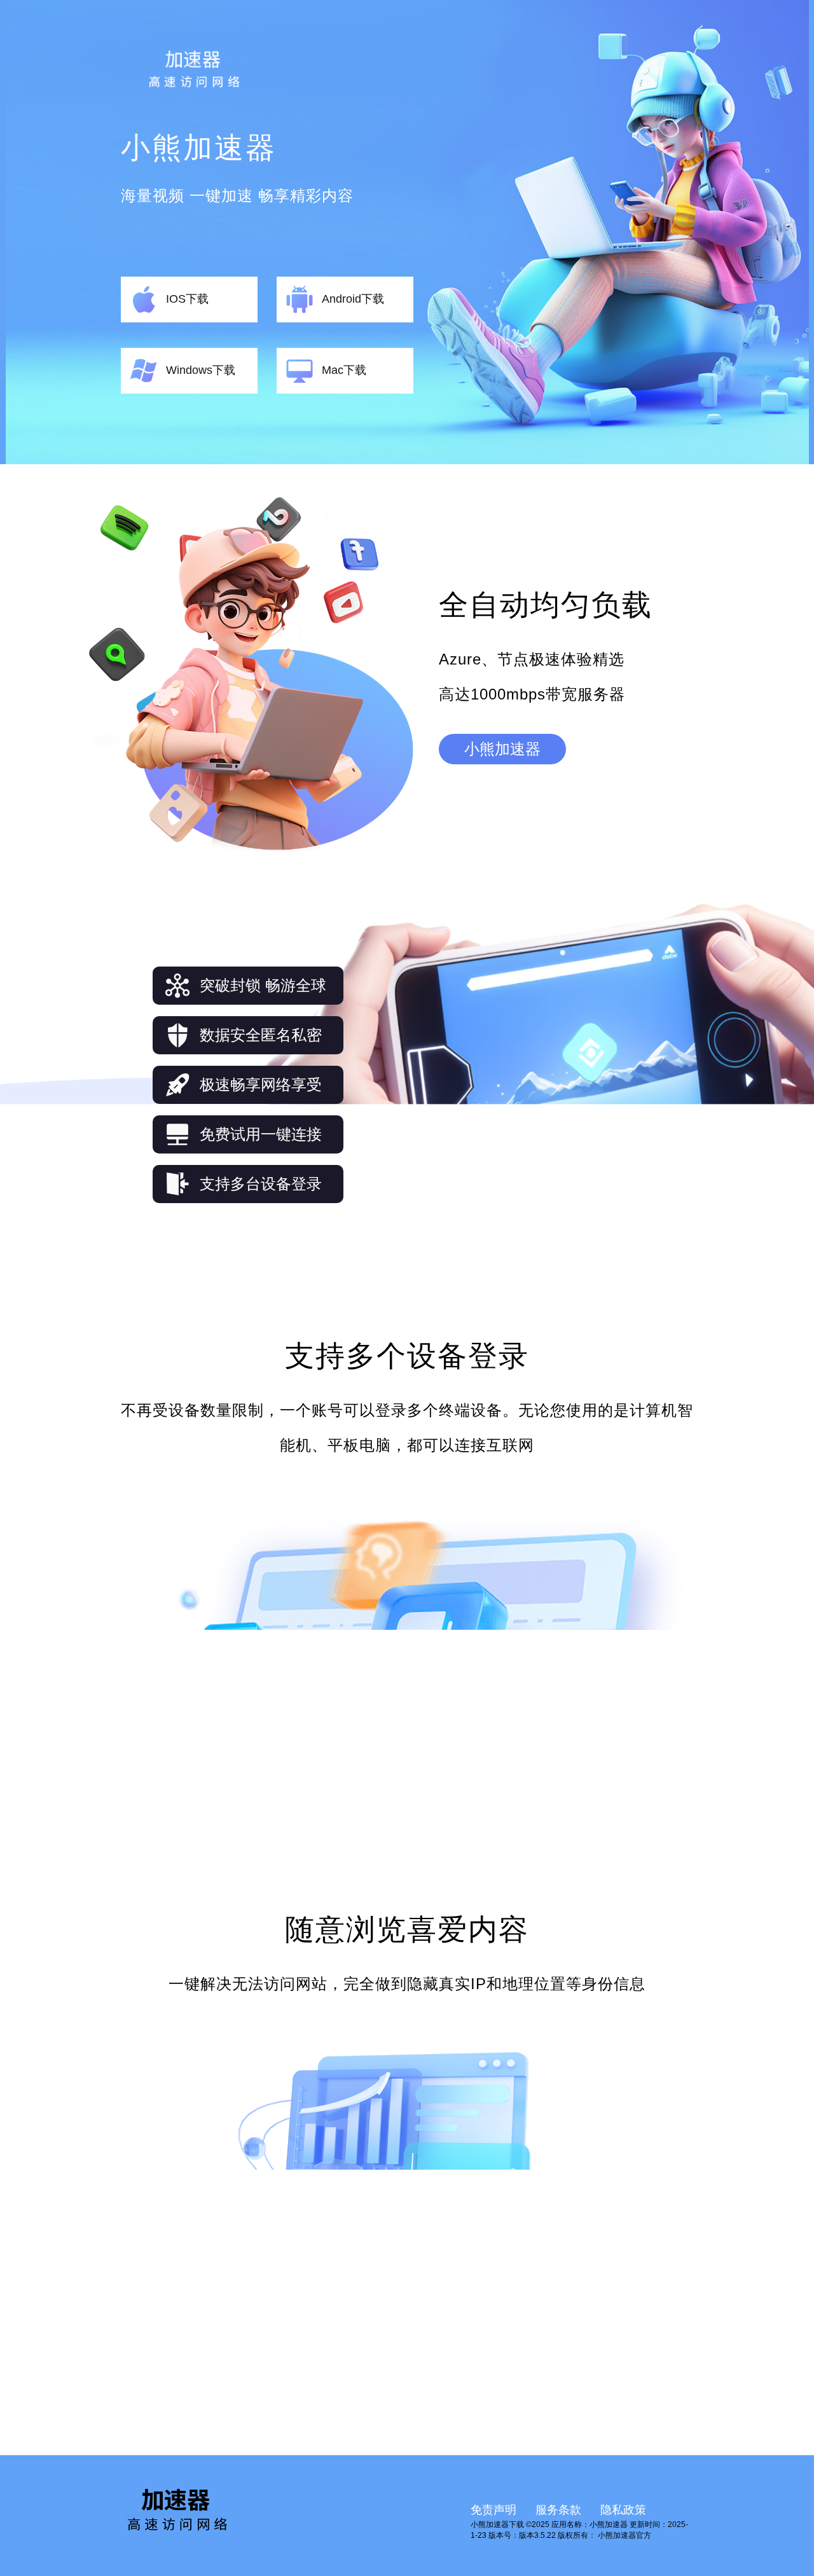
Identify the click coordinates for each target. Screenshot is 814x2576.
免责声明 (493, 2510)
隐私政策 (623, 2510)
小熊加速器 (502, 749)
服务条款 (558, 2510)
